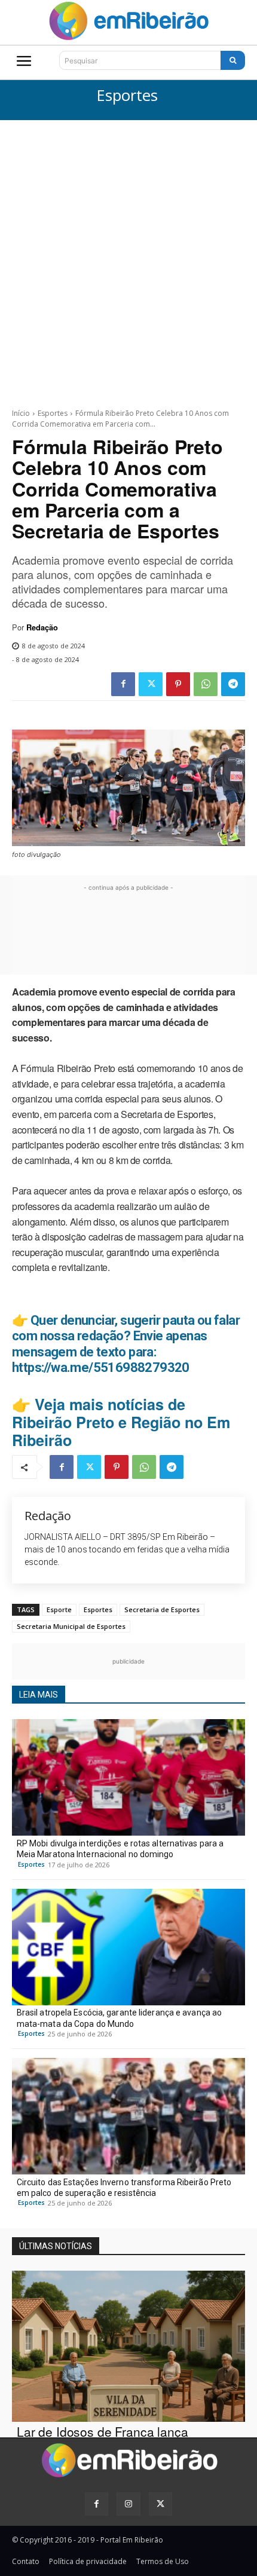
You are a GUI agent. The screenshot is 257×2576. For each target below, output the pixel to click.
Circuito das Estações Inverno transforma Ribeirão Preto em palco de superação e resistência (124, 2188)
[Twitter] (151, 684)
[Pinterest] (178, 684)
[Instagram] (128, 2504)
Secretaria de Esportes (162, 1609)
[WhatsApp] (206, 684)
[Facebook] (123, 684)
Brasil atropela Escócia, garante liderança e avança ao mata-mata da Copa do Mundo (119, 2018)
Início (21, 413)
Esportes (127, 96)
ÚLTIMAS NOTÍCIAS (56, 2246)
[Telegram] (233, 684)
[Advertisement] (128, 255)
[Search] (233, 60)
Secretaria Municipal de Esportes (71, 1626)
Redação (42, 627)
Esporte (59, 1609)
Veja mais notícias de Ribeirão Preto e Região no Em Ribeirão (121, 1422)
